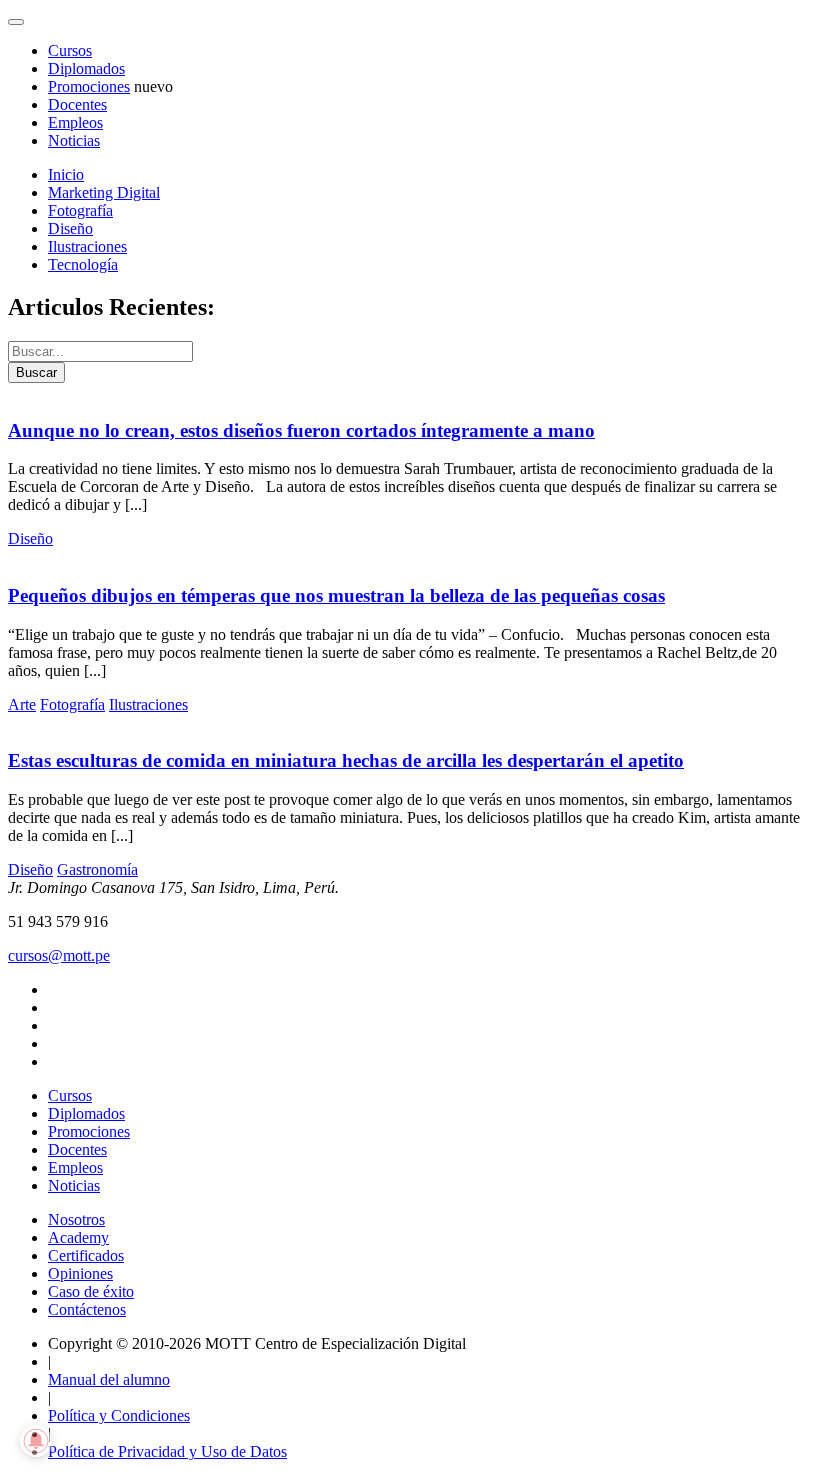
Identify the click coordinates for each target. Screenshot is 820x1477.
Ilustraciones (87, 246)
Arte (22, 704)
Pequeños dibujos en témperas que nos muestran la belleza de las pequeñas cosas (336, 595)
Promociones (89, 86)
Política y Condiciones (119, 1415)
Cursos (70, 50)
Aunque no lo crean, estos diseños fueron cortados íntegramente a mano (301, 430)
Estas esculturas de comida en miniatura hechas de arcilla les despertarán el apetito (346, 760)
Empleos (75, 122)
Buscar (36, 372)
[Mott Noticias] (16, 22)
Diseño (70, 228)
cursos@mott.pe (59, 955)
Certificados (86, 1255)
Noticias (74, 140)
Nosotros (76, 1219)
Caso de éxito (91, 1291)
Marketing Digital (104, 192)
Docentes (77, 104)
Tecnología (83, 264)
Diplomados (86, 68)
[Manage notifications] (36, 1441)
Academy (78, 1237)
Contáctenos (87, 1309)
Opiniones (80, 1273)
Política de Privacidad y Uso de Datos (167, 1451)
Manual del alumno (109, 1379)
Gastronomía (97, 869)
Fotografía (80, 210)
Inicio (66, 174)
